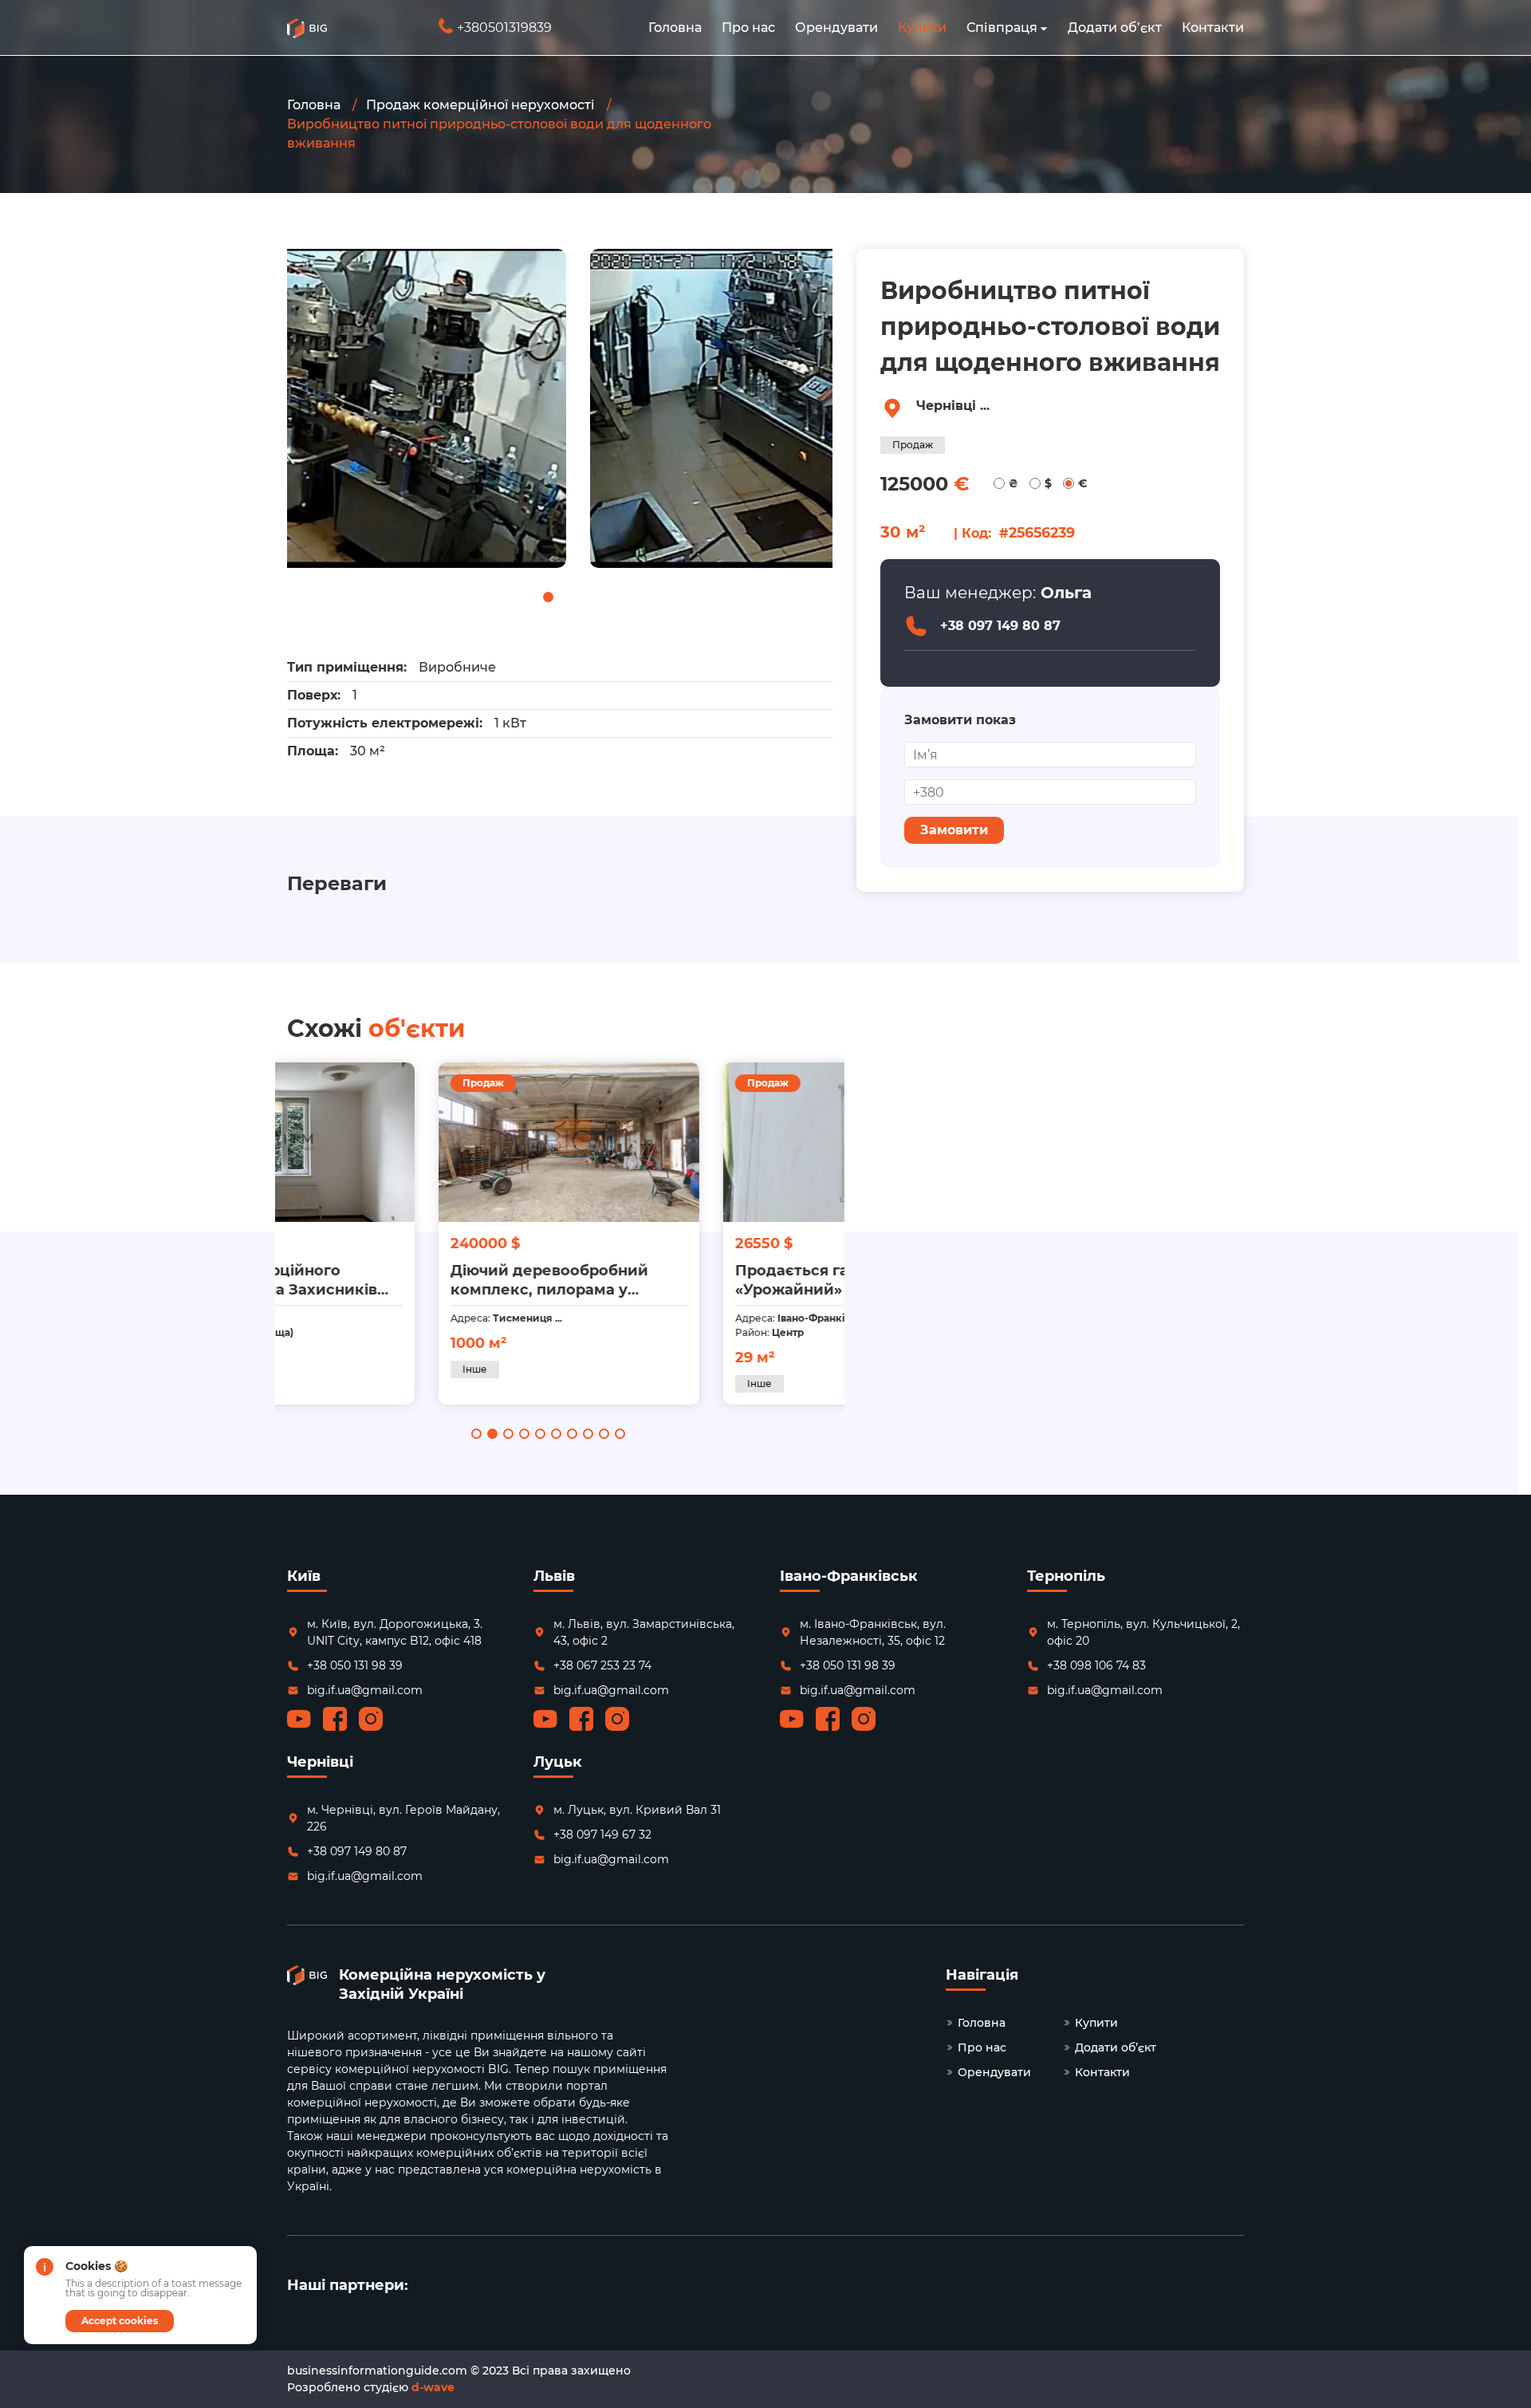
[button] (1044, 28)
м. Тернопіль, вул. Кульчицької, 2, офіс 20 (1143, 1632)
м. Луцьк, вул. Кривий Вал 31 (637, 1810)
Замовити (954, 830)
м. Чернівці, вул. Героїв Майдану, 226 (403, 1818)
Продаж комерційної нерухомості (480, 105)
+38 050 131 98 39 (355, 1665)
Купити (922, 28)
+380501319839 (497, 28)
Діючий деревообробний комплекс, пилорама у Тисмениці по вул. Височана (409, 1281)
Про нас (748, 28)
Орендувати (836, 28)
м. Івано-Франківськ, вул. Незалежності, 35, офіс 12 (873, 1632)
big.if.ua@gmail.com (365, 1690)
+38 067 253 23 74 (602, 1665)
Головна (675, 28)
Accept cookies (120, 2321)
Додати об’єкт (1115, 28)
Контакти (1213, 28)
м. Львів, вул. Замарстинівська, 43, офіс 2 (644, 1632)
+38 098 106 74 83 (1096, 1665)
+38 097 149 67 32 (602, 1835)
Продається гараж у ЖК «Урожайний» (677, 1280)
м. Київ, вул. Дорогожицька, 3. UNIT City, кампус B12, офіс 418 (395, 1632)
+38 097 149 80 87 (1000, 626)
